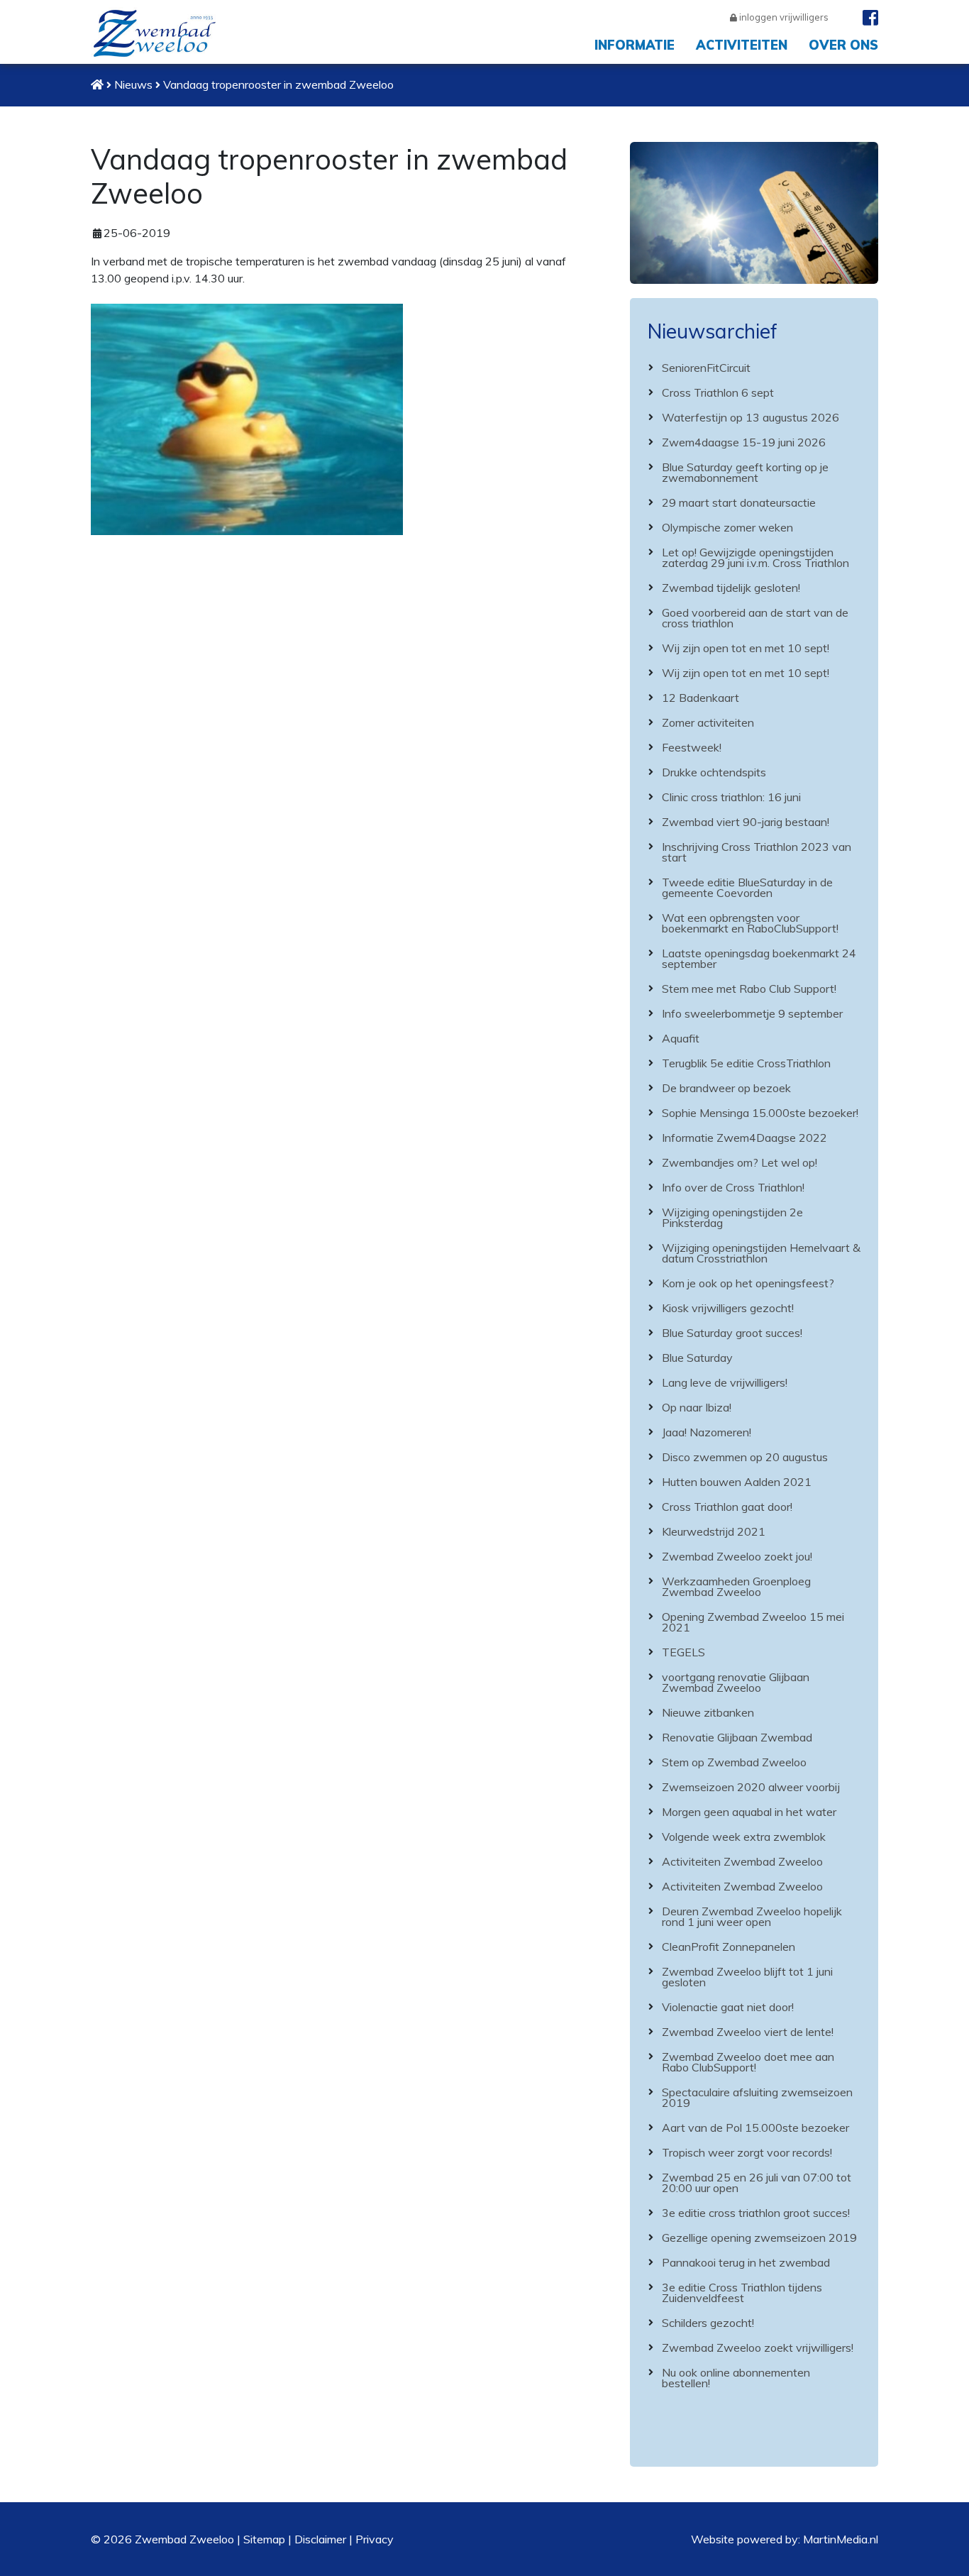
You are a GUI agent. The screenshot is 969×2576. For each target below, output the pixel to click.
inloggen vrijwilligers (783, 17)
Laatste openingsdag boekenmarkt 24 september (759, 958)
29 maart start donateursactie (739, 502)
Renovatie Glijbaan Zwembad (737, 1737)
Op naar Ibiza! (697, 1407)
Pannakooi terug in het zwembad (746, 2262)
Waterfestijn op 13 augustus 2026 (751, 417)
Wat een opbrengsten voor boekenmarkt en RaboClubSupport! (750, 923)
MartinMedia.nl (841, 2539)
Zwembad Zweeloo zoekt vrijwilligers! (758, 2347)
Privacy (375, 2539)
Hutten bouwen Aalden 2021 (737, 1482)
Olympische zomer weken (727, 527)
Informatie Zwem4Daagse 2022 (744, 1138)
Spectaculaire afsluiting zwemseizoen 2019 (757, 2097)
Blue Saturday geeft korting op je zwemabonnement (745, 472)
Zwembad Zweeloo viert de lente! (748, 2032)
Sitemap (264, 2539)
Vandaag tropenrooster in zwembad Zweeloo (278, 84)
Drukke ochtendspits (714, 772)
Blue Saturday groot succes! (732, 1333)
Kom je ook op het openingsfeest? (748, 1283)
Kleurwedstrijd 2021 (714, 1531)
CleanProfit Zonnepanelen (729, 1947)
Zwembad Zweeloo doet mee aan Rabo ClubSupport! (748, 2062)
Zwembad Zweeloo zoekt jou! (737, 1556)
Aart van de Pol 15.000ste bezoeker (755, 2128)
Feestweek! (692, 747)
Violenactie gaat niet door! (728, 2007)
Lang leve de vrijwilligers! (725, 1382)
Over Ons (843, 45)
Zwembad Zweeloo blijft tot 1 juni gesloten (747, 1977)
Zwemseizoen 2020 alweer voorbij (751, 1787)
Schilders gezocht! (708, 2323)
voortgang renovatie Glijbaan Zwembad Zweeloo (736, 1682)
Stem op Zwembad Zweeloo (734, 1762)
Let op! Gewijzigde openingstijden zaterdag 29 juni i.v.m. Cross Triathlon (755, 557)
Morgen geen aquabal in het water (749, 1812)
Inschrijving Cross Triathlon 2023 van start (757, 852)
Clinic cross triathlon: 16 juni (731, 797)
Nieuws (133, 84)
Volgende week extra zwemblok (744, 1837)
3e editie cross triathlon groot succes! (756, 2213)
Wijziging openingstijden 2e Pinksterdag (732, 1217)
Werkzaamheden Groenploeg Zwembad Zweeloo (736, 1586)
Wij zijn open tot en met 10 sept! (746, 648)
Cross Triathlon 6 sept (718, 392)
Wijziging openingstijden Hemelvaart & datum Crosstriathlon (761, 1253)
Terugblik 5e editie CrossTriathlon (746, 1063)
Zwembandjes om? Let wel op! (740, 1162)
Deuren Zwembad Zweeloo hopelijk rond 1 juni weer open (752, 1916)
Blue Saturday (697, 1358)
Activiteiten (742, 45)
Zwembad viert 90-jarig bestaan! (746, 822)
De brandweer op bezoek (726, 1088)
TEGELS (683, 1652)
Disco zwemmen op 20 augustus (745, 1457)
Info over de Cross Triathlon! (733, 1187)
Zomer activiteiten (708, 722)
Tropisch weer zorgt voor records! (747, 2152)
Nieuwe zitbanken (708, 1712)
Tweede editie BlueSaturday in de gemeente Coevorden (747, 887)
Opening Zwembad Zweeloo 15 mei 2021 (753, 1622)
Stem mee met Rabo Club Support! (749, 989)
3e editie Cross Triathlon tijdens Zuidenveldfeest (742, 2292)
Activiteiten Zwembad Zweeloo (742, 1861)
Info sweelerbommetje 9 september (752, 1013)
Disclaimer (320, 2539)
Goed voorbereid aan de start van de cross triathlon (755, 618)
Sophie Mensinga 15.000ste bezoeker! (760, 1113)
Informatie (635, 45)
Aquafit (681, 1038)
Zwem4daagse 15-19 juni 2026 (744, 442)
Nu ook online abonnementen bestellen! (736, 2378)
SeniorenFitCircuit (706, 368)
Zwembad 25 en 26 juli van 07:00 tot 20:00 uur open (757, 2183)
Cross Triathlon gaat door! (727, 1507)
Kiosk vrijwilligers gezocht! (728, 1308)
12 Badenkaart (701, 698)
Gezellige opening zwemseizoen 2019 (759, 2238)
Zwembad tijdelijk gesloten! (731, 588)
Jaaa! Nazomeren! (707, 1432)
